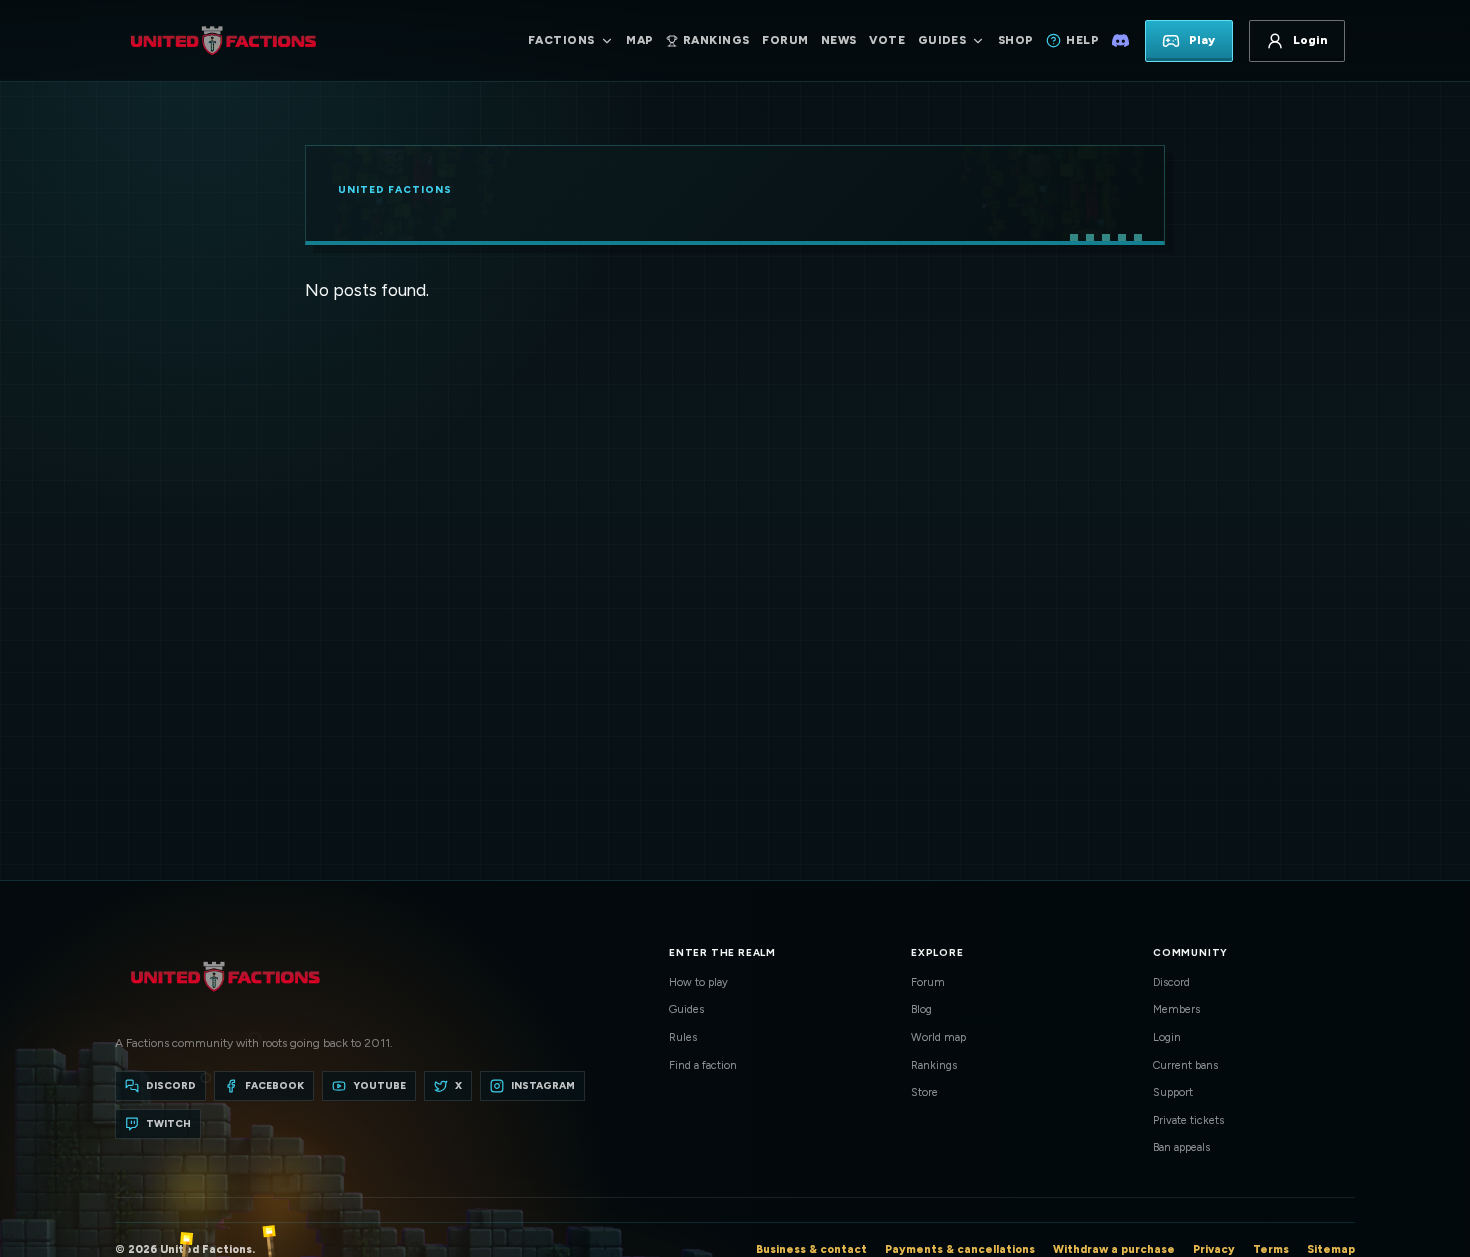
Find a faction (703, 1065)
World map (938, 1037)
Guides (686, 1009)
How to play (698, 982)
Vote (887, 40)
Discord (1171, 982)
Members (1176, 1009)
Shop (1016, 40)
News (839, 40)
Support (1173, 1092)
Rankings (934, 1065)
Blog (921, 1009)
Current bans (1185, 1065)
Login (1167, 1037)
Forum (785, 40)
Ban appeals (1181, 1147)
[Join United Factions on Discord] (1120, 41)
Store (924, 1092)
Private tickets (1188, 1120)
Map (639, 40)
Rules (683, 1037)
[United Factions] (223, 41)
